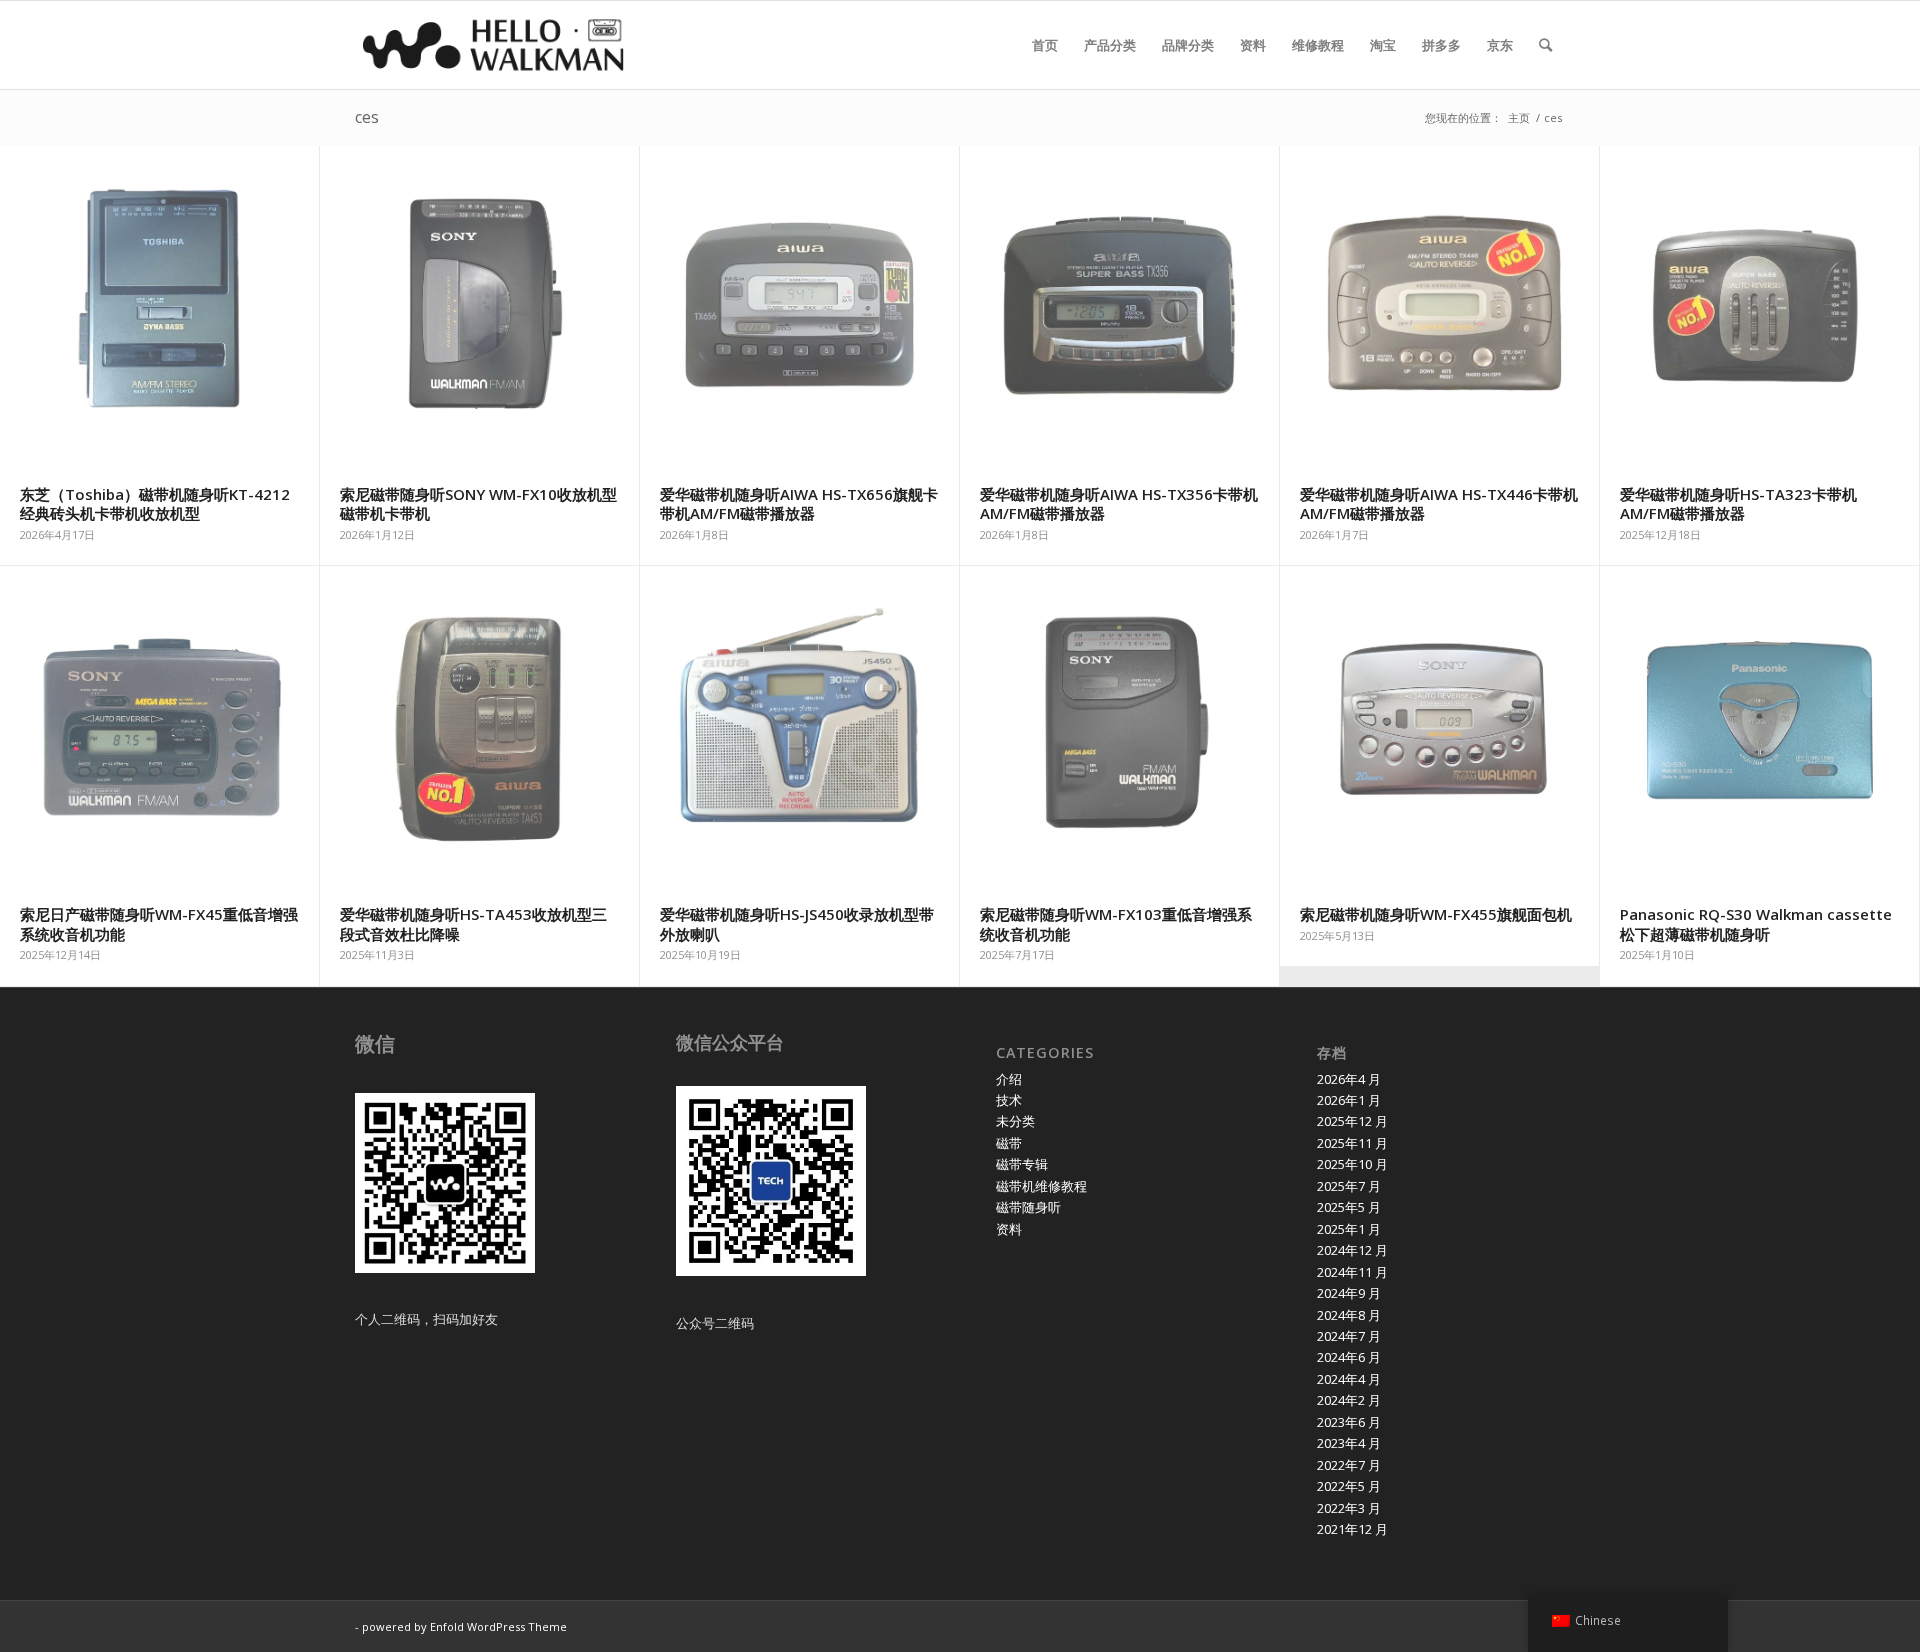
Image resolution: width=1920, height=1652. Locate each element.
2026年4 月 (1349, 1079)
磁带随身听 (1028, 1207)
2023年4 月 (1349, 1443)
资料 (1009, 1229)
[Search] (1545, 45)
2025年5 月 (1349, 1207)
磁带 (1009, 1143)
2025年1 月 (1349, 1229)
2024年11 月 (1352, 1272)
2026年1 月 (1349, 1100)
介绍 (1009, 1079)
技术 (1009, 1100)
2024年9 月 (1349, 1293)
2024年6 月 (1349, 1357)
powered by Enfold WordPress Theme (464, 1626)
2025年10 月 (1352, 1164)
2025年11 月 (1352, 1143)
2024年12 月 (1352, 1250)
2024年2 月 (1349, 1400)
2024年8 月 (1349, 1315)
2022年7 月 (1349, 1465)
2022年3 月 (1349, 1508)
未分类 (1015, 1121)
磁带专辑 (1022, 1164)
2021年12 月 (1352, 1529)
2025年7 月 (1349, 1186)
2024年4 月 (1349, 1379)
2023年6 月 (1349, 1422)
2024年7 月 (1349, 1336)
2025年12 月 (1352, 1121)
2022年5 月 (1349, 1486)
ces (367, 117)
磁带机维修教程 (1041, 1186)
